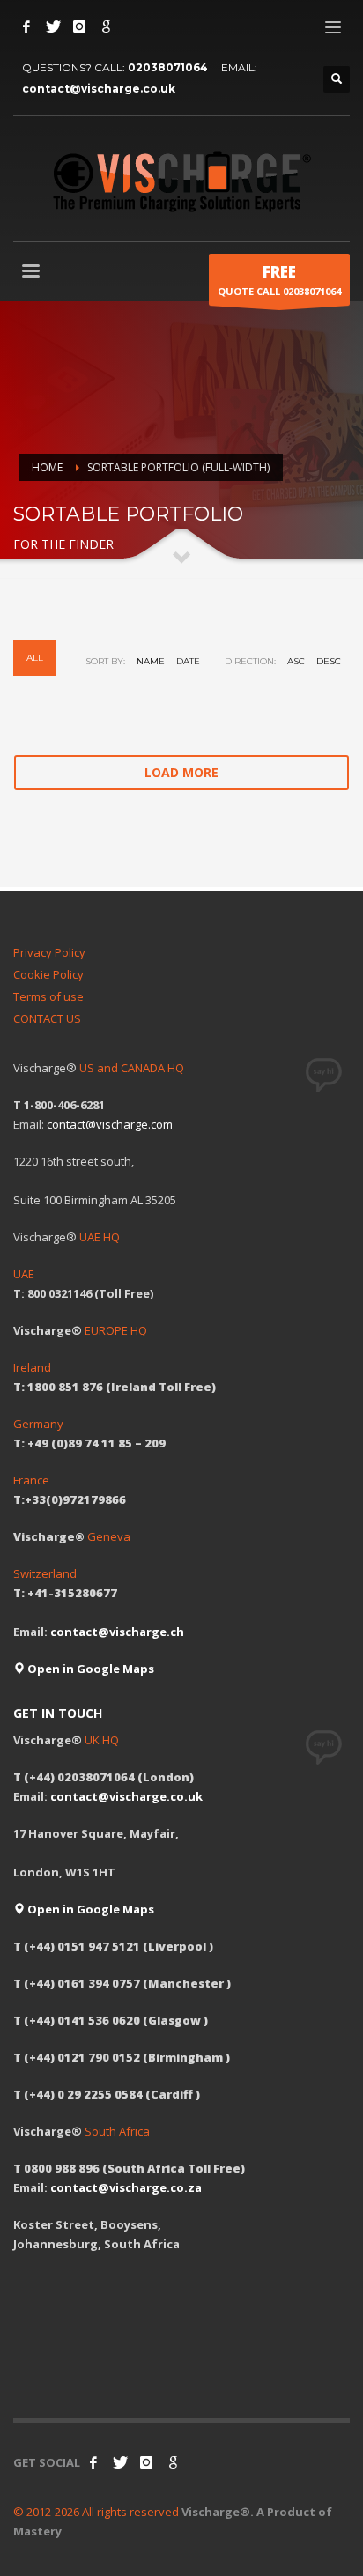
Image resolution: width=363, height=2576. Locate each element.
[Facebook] (26, 26)
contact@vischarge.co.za (126, 2187)
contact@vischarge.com (110, 1124)
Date (188, 661)
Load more (181, 772)
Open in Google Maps (89, 1669)
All (35, 658)
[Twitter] (53, 26)
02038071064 (168, 67)
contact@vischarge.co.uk (99, 89)
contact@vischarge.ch (117, 1632)
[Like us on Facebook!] (93, 2462)
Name (151, 661)
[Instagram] (79, 26)
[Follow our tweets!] (120, 2462)
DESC (329, 661)
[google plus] (173, 2462)
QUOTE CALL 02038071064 (279, 280)
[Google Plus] (106, 26)
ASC (296, 661)
